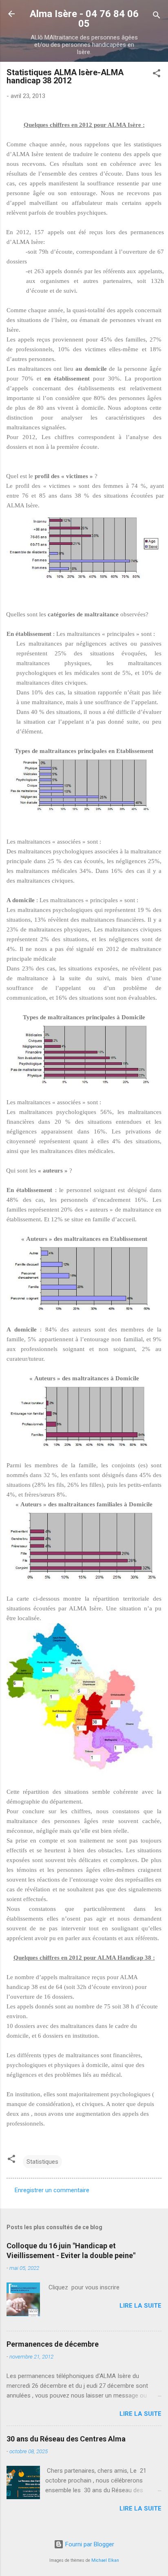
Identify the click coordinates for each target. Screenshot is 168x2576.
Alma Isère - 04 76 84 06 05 (84, 19)
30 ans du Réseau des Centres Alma (66, 2439)
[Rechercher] (157, 16)
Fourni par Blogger (89, 2544)
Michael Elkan (105, 2560)
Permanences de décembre (53, 2344)
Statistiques (42, 2162)
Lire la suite (140, 2306)
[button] (157, 75)
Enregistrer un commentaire (52, 2190)
